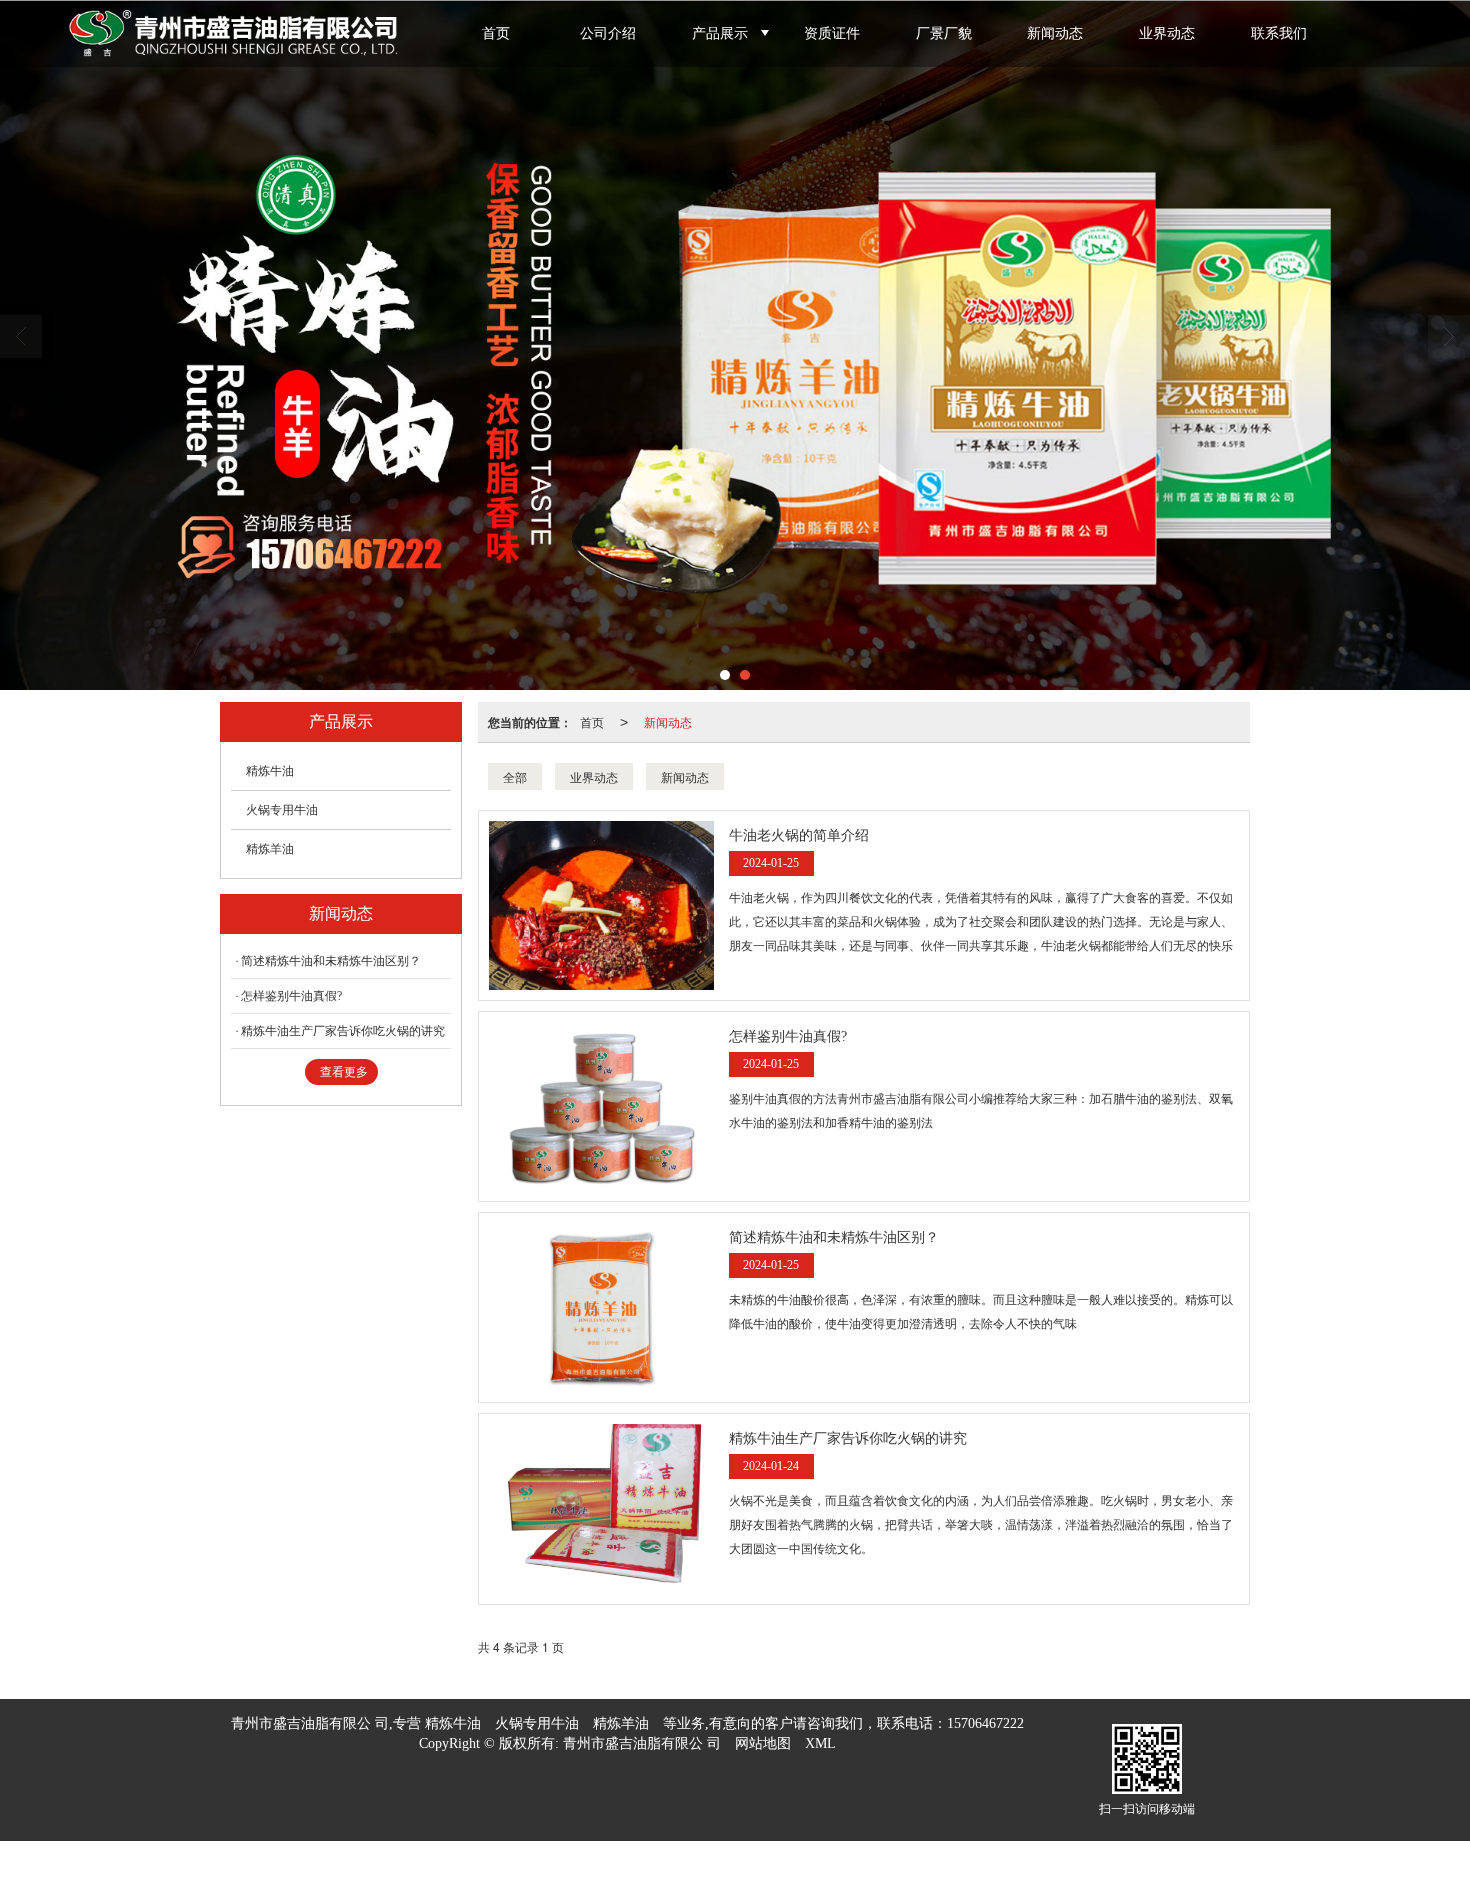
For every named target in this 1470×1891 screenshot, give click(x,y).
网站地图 (763, 1743)
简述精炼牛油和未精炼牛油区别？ (331, 961)
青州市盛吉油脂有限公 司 (642, 1743)
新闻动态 (1055, 33)
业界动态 (1167, 33)
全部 (515, 776)
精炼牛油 (270, 771)
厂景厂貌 (944, 33)
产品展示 (720, 33)
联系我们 (1279, 33)
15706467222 (985, 1723)
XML (820, 1743)
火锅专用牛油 (282, 810)
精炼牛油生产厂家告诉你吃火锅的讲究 (343, 1031)
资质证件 (832, 33)
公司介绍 (608, 33)
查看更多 (344, 1072)
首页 (496, 33)
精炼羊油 (270, 849)
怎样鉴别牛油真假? (291, 996)
